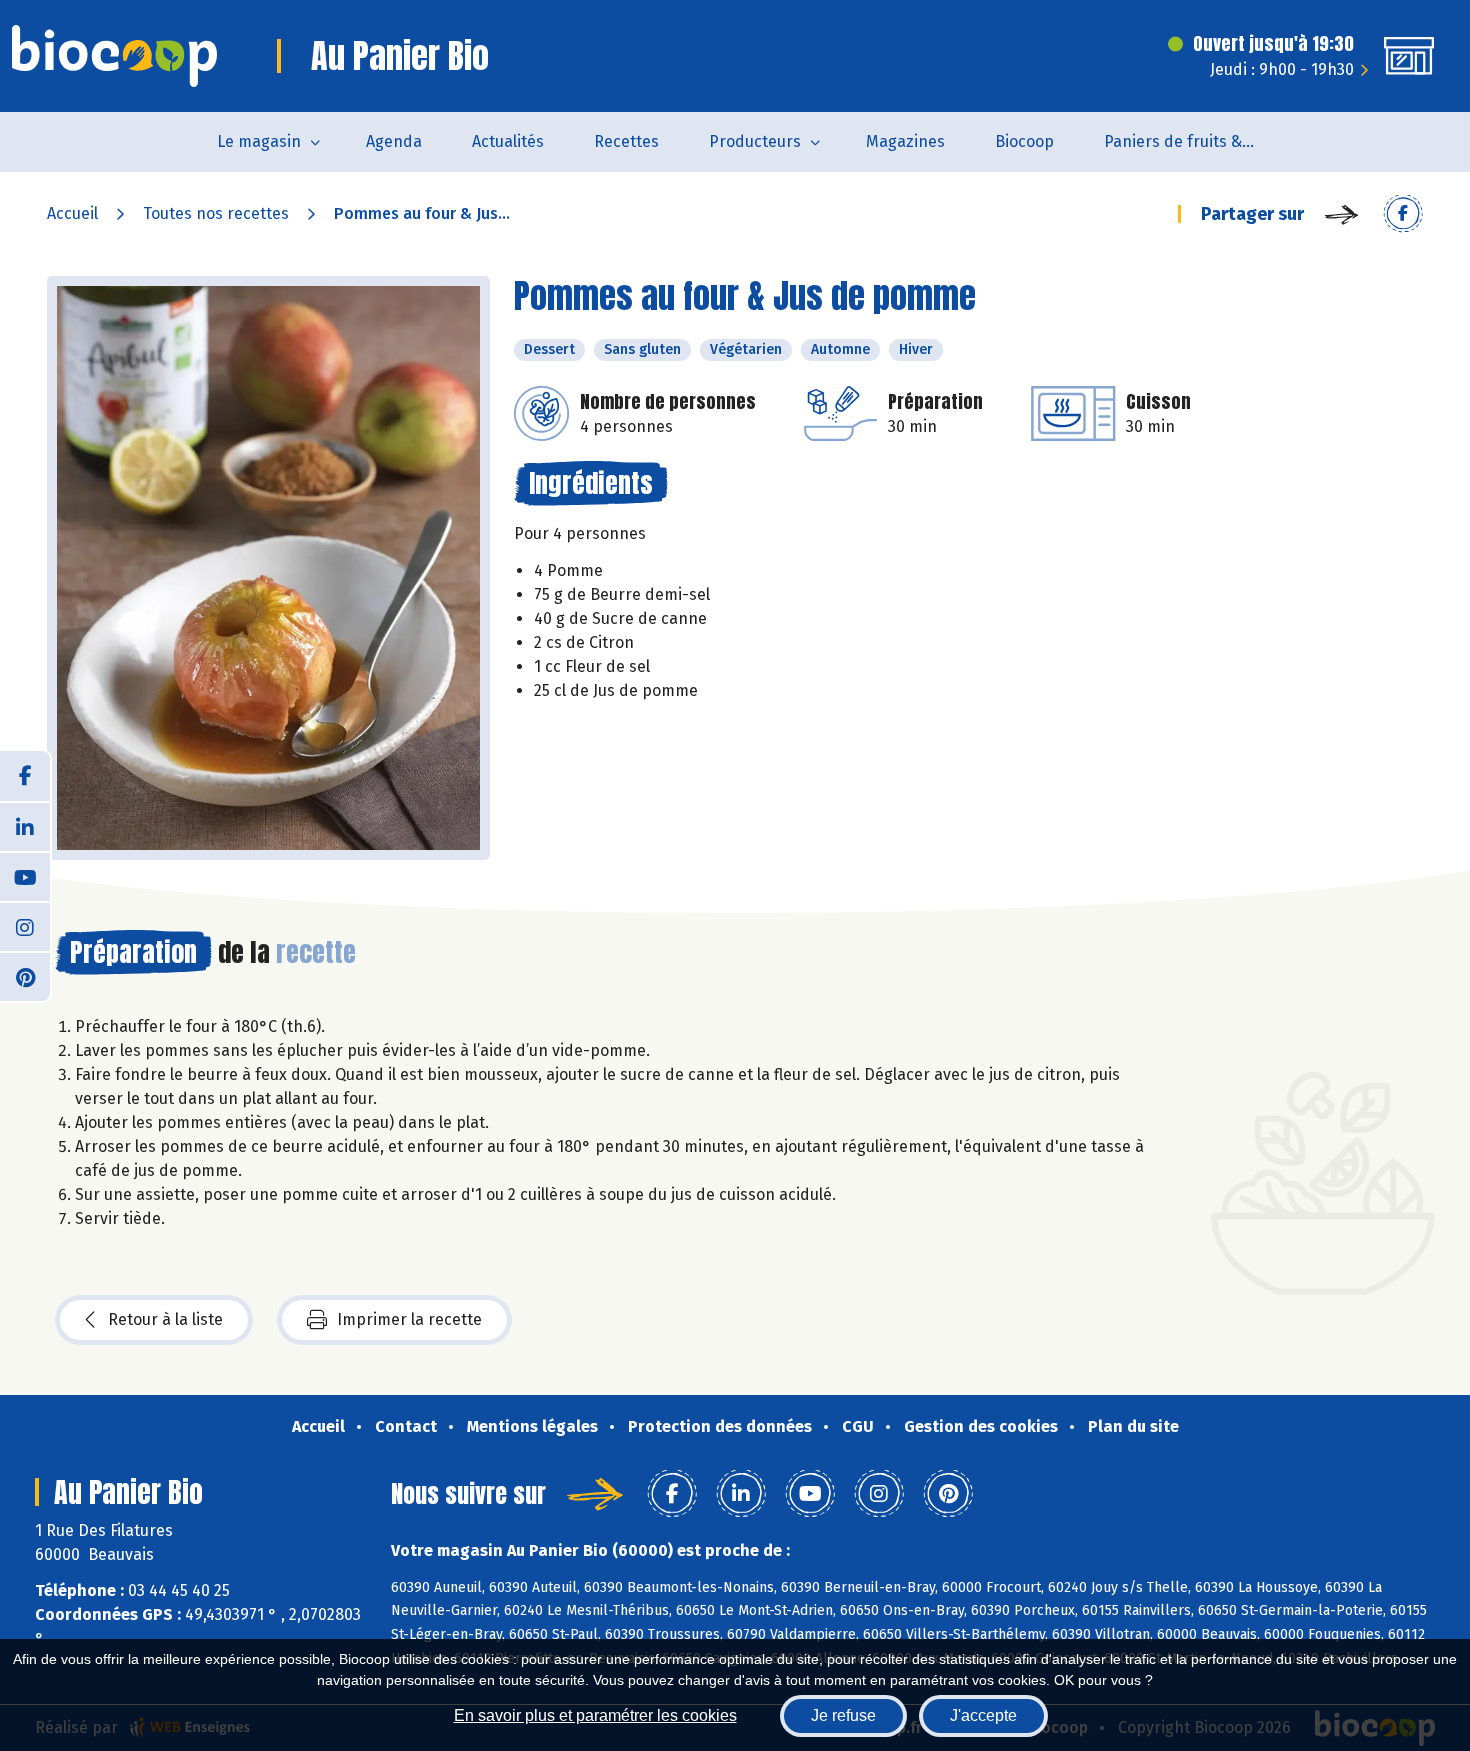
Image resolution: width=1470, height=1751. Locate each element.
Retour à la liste (165, 1319)
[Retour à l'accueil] (114, 56)
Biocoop (1024, 141)
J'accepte (983, 1715)
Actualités (508, 141)
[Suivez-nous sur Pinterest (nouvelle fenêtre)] (25, 976)
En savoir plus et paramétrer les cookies (595, 1715)
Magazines (905, 141)
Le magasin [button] (259, 141)
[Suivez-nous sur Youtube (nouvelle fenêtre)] (25, 876)
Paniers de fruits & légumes (1191, 141)
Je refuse (843, 1715)
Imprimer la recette (409, 1319)
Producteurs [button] (755, 141)
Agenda (394, 141)
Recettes (626, 141)
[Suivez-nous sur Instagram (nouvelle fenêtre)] (25, 926)
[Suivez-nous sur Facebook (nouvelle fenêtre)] (25, 776)
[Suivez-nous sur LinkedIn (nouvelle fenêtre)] (25, 826)
